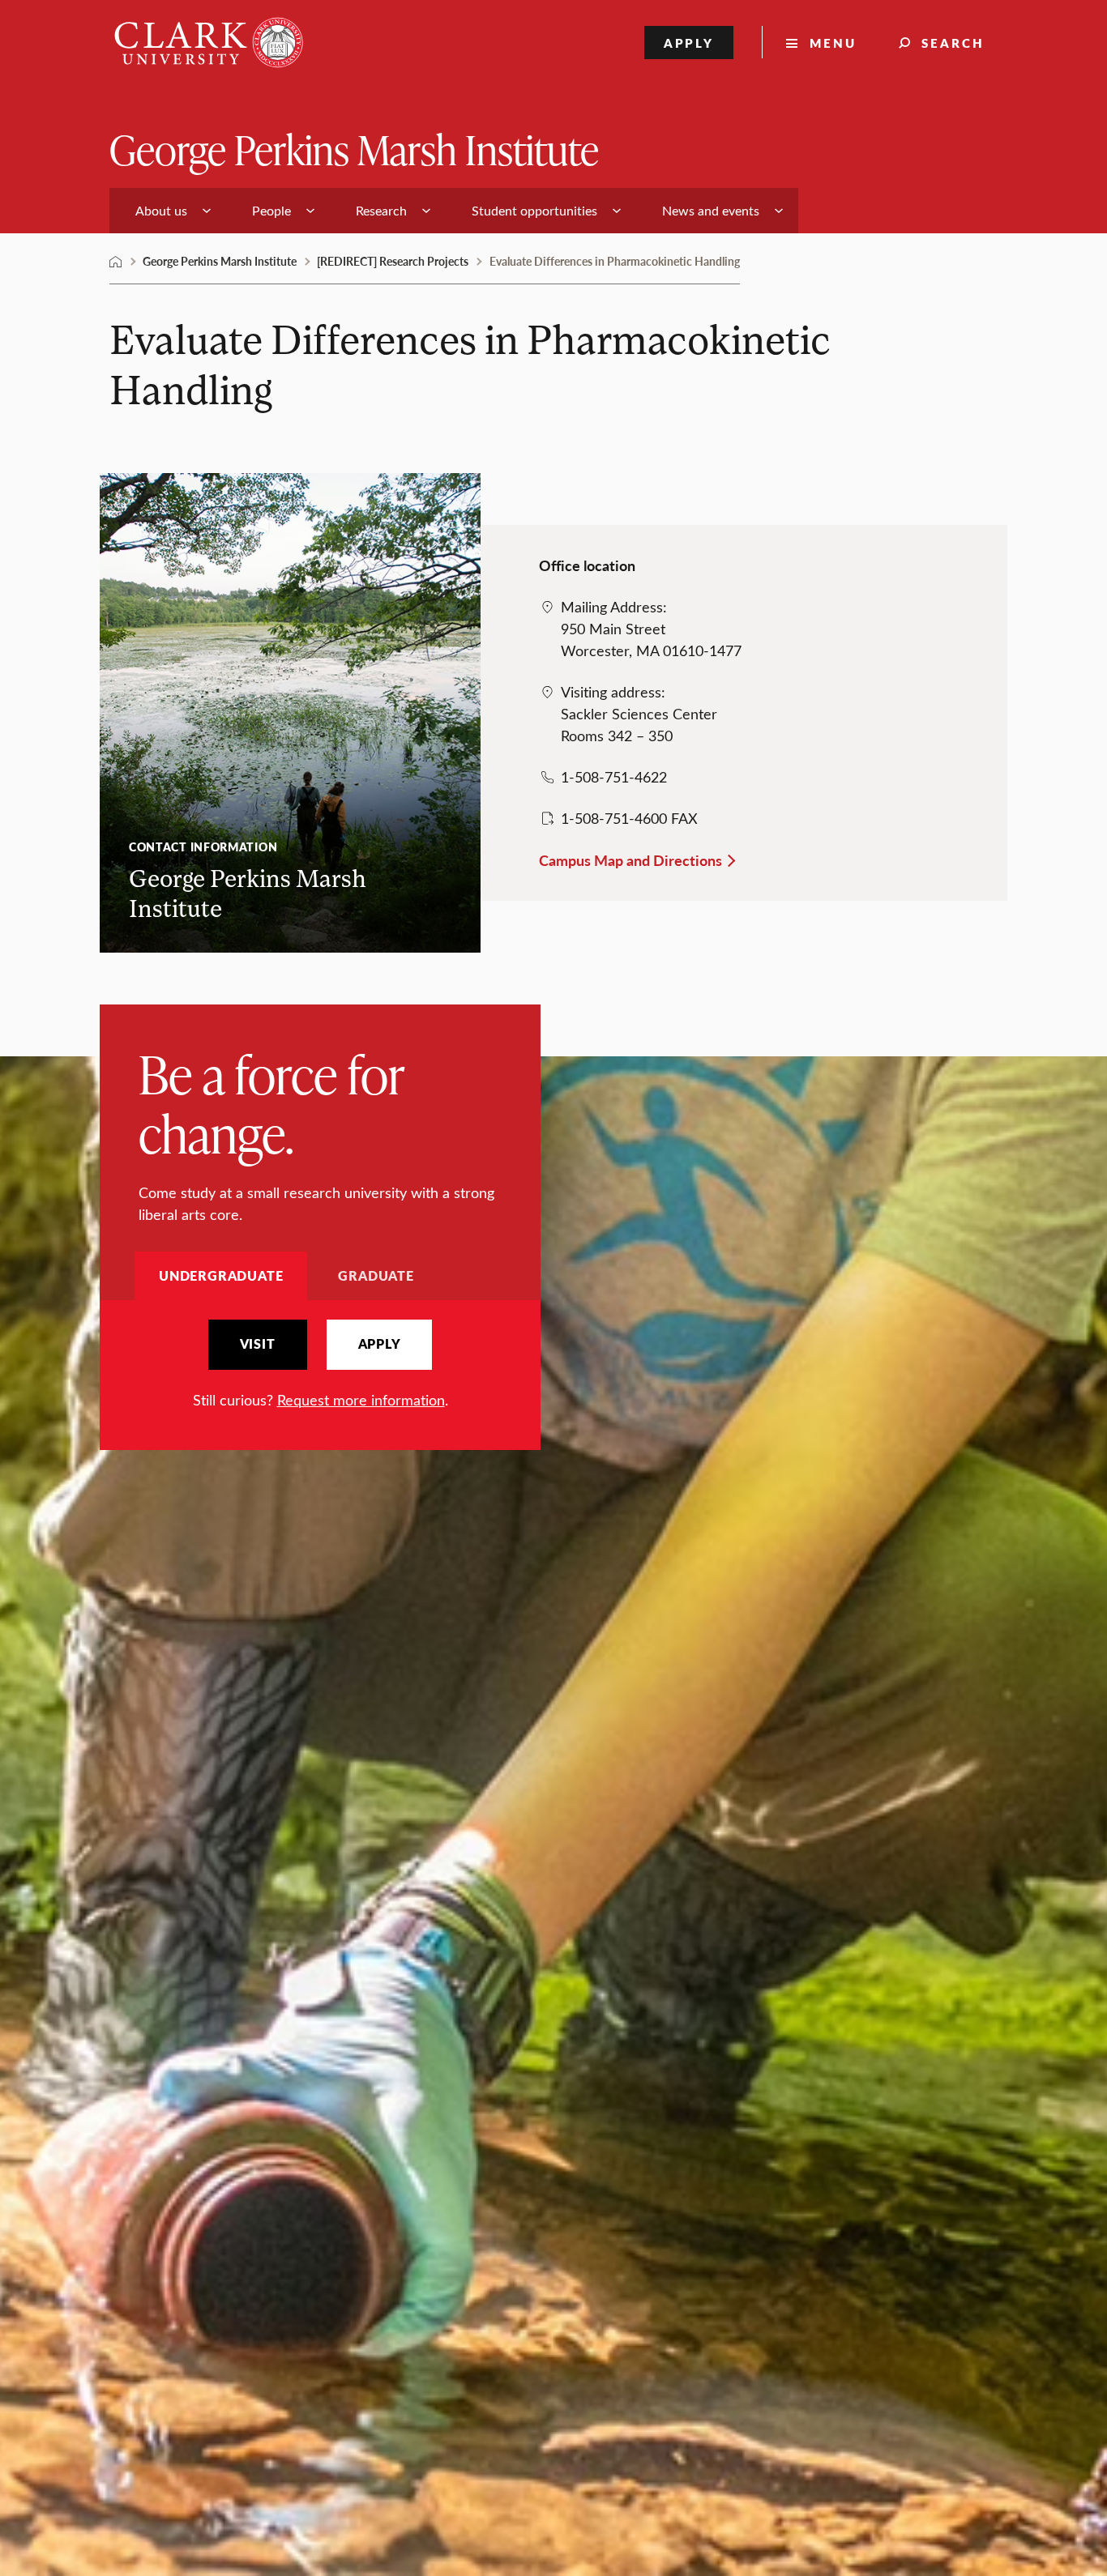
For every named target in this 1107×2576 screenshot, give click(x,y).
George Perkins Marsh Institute (354, 149)
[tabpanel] (320, 1365)
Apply (689, 43)
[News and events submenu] (779, 211)
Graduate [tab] (376, 1275)
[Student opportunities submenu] (617, 211)
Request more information (361, 1400)
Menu (833, 43)
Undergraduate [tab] (221, 1275)
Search (953, 43)
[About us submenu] (207, 211)
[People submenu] (310, 211)
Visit (258, 1344)
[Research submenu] (426, 211)
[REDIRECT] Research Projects (393, 261)
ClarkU (116, 262)
